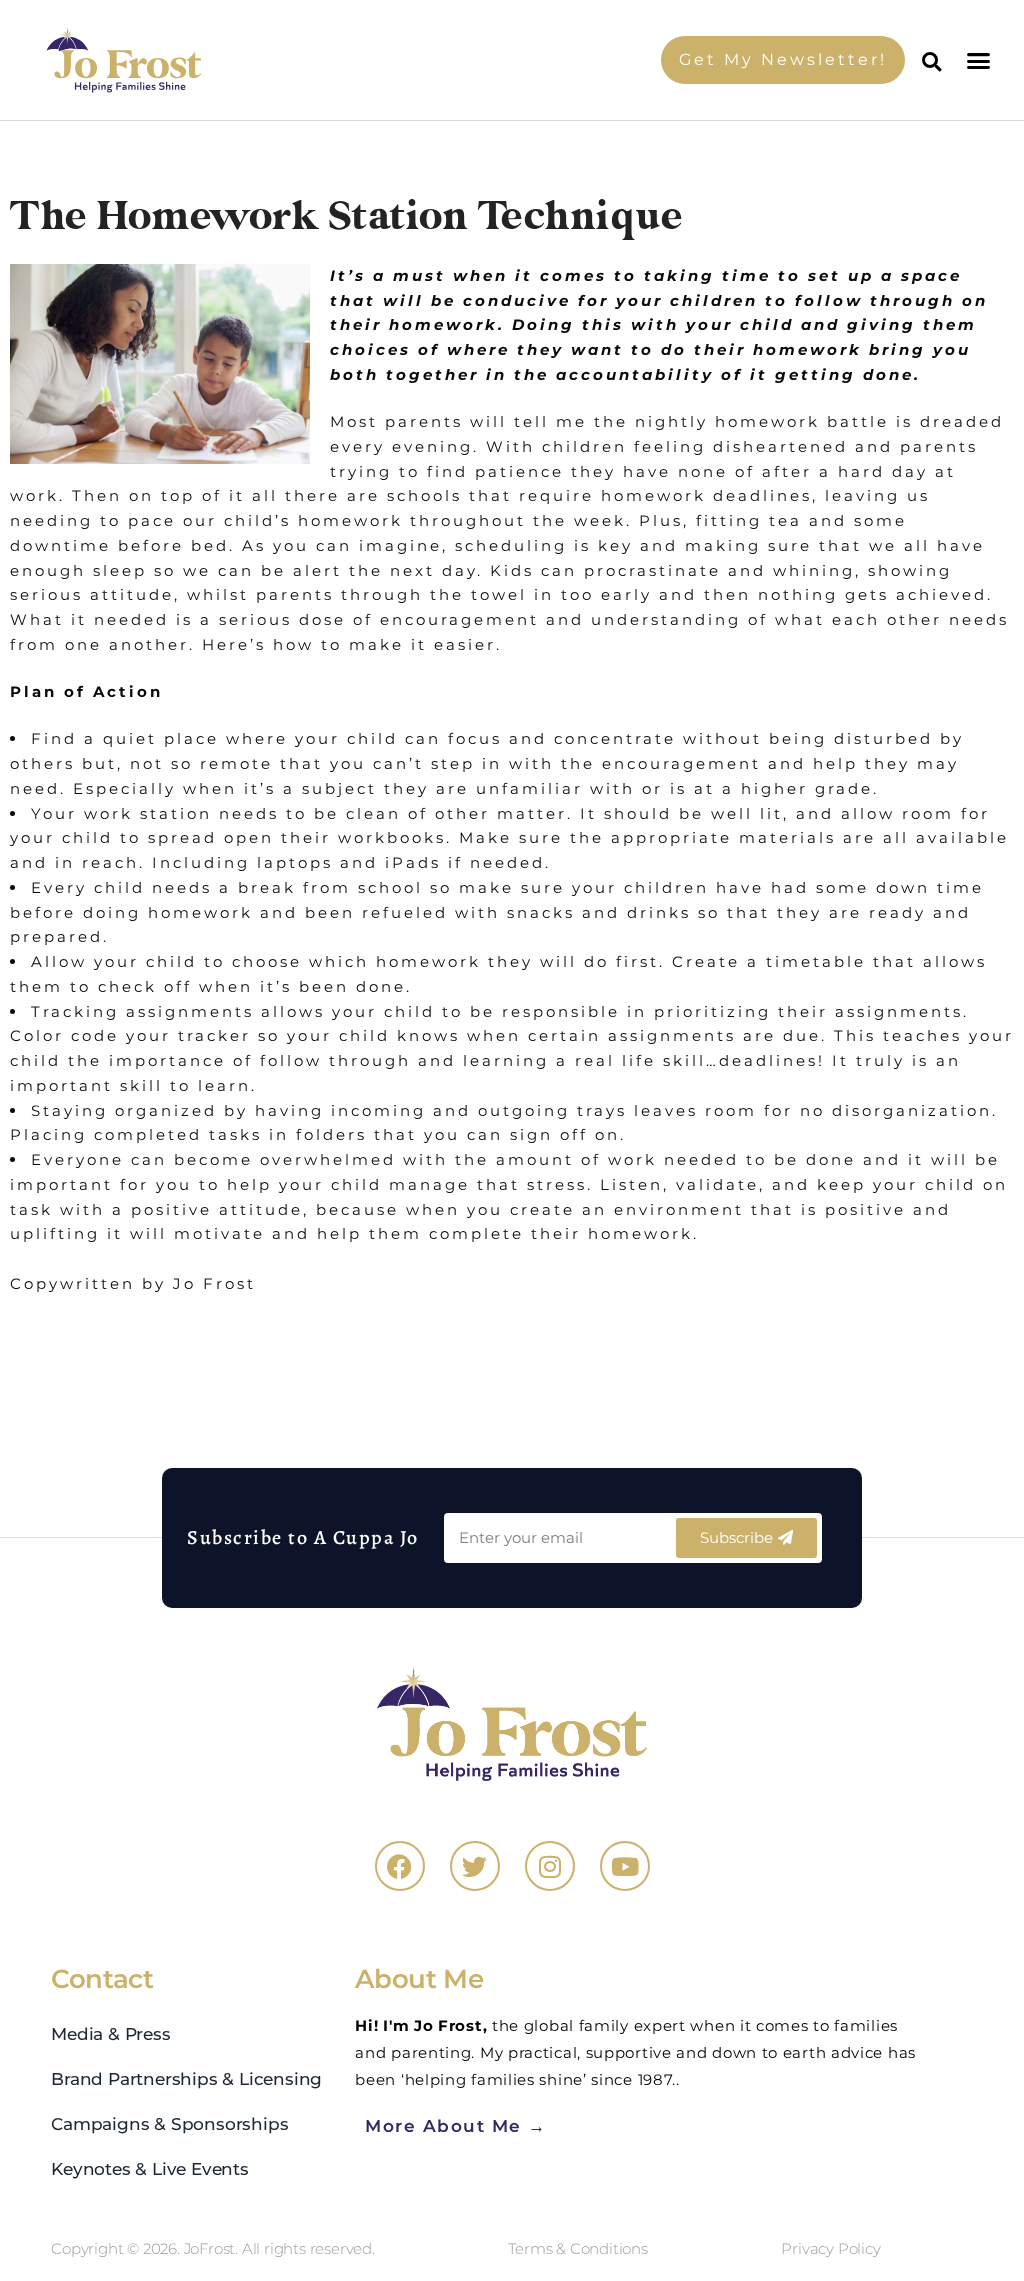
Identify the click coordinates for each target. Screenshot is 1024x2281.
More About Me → (456, 2125)
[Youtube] (625, 1866)
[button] (980, 60)
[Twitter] (475, 1866)
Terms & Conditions (577, 2248)
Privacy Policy (830, 2248)
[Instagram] (550, 1866)
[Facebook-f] (400, 1866)
